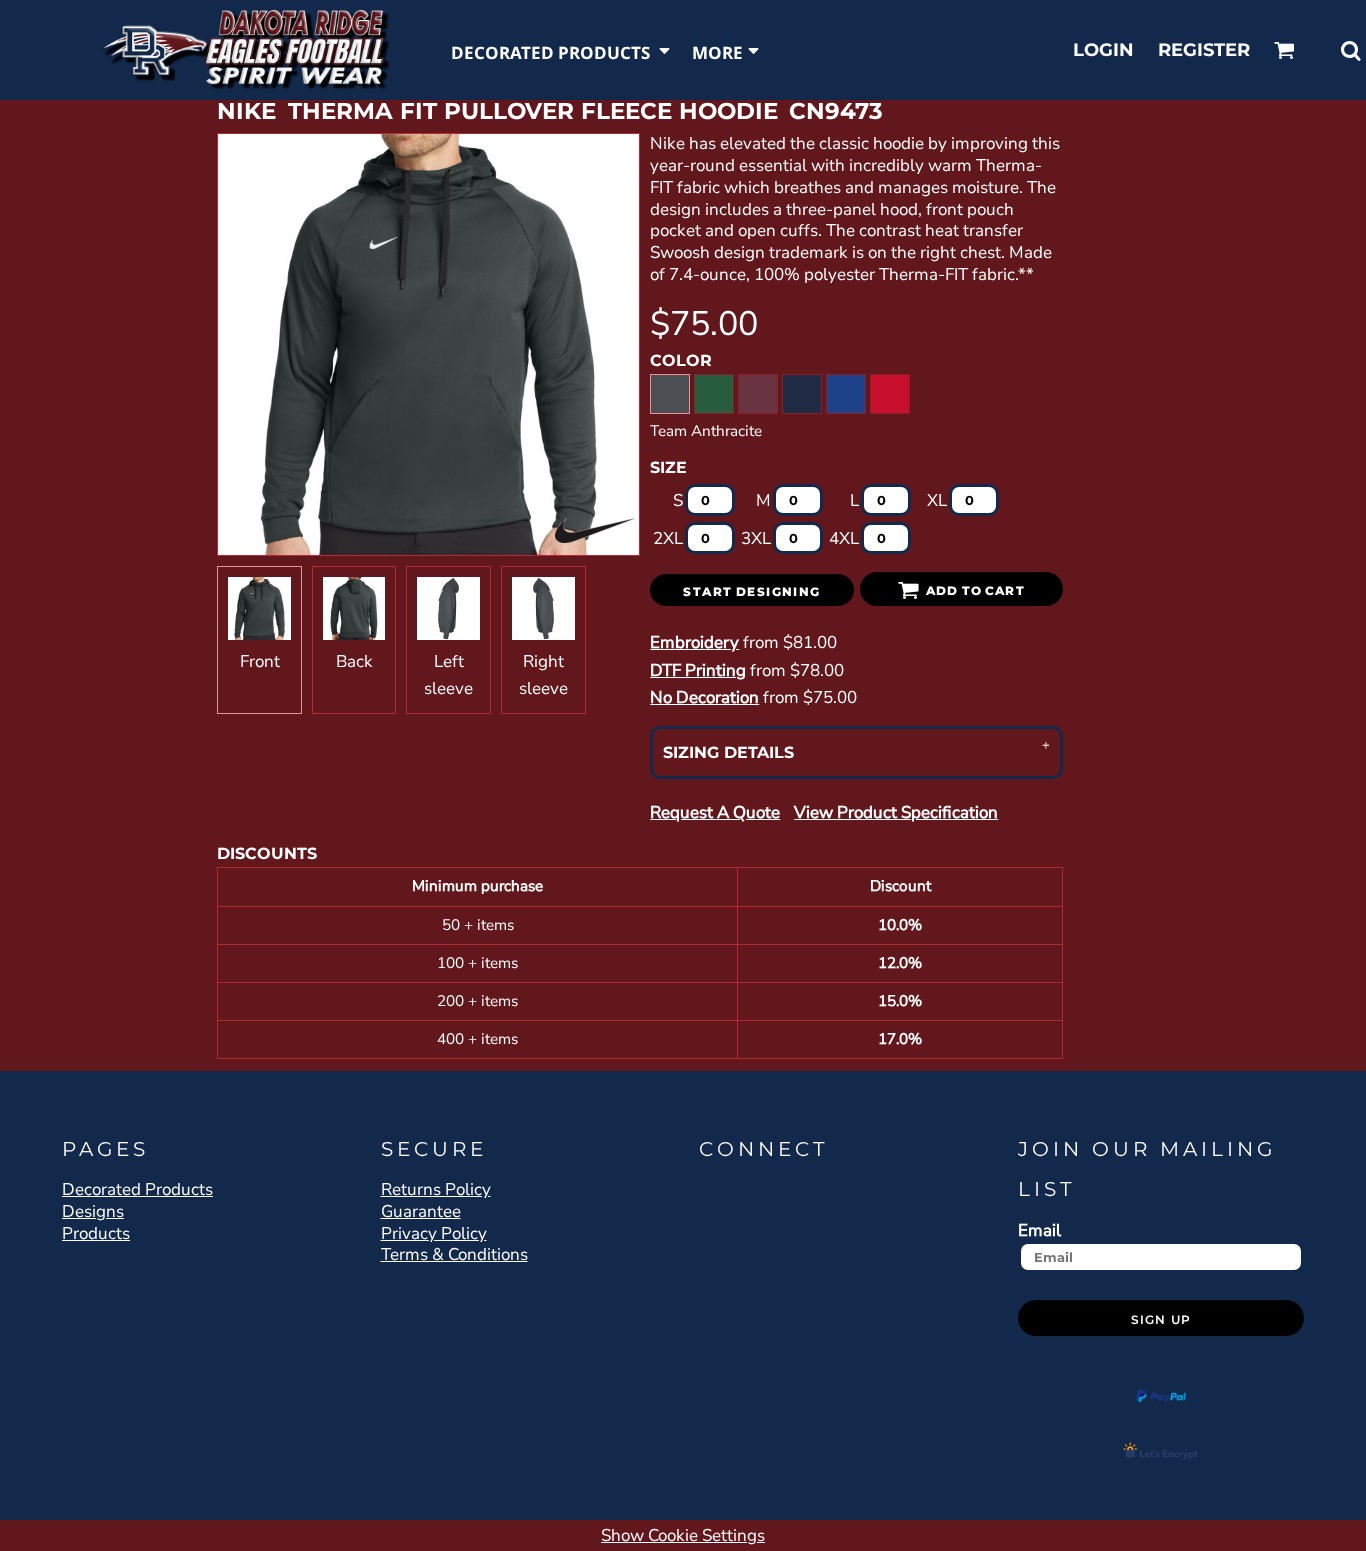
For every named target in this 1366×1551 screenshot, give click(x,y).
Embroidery (694, 642)
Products (96, 1233)
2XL (668, 538)
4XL (844, 538)
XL (937, 500)
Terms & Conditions (454, 1254)
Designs (93, 1211)
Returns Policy (436, 1189)
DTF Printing (698, 670)
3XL (756, 538)
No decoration (704, 697)
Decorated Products (137, 1189)
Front (260, 661)
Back (354, 661)
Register (1204, 50)
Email (1039, 1230)
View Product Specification (896, 812)
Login (1103, 50)
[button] (561, 50)
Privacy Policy (434, 1233)
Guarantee (421, 1211)
